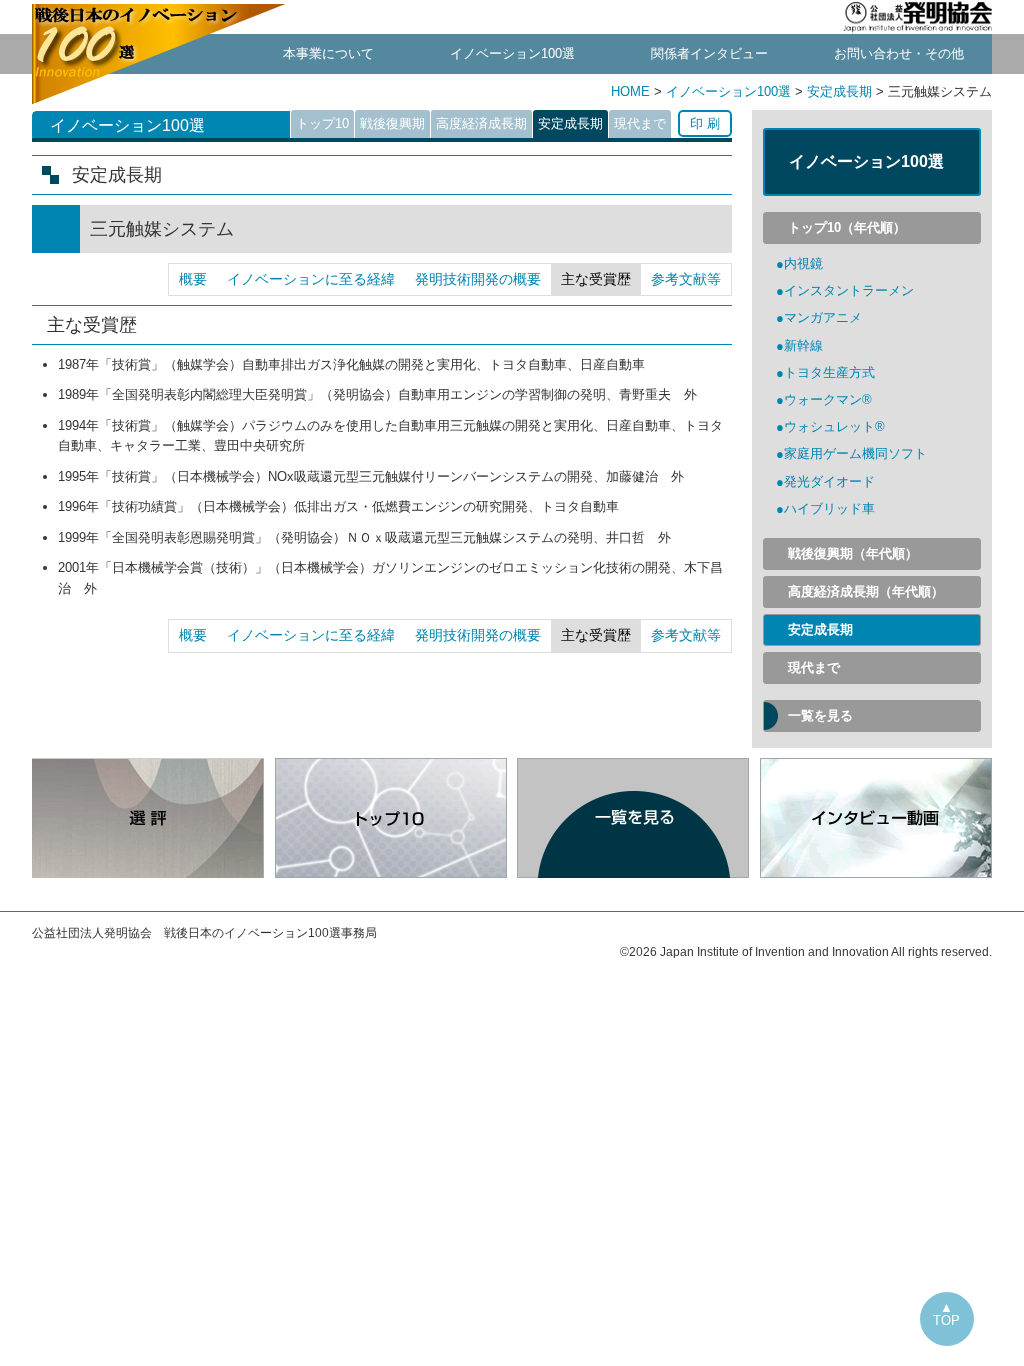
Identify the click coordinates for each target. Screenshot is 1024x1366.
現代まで (640, 123)
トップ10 (322, 123)
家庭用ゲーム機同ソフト (855, 453)
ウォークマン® (828, 399)
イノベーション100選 (512, 53)
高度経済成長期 (481, 123)
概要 (193, 279)
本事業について (328, 53)
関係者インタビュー (709, 53)
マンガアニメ (823, 317)
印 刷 (705, 123)
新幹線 (803, 345)
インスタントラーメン (849, 290)
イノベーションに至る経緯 (311, 279)
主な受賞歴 (596, 279)
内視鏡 (803, 263)
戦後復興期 (392, 123)
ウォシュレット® (834, 426)
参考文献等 (686, 279)
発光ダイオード (829, 481)
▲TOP (946, 1314)
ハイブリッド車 (829, 508)
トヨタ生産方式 (829, 372)
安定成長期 (839, 91)
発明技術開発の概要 (478, 279)
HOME (632, 91)
